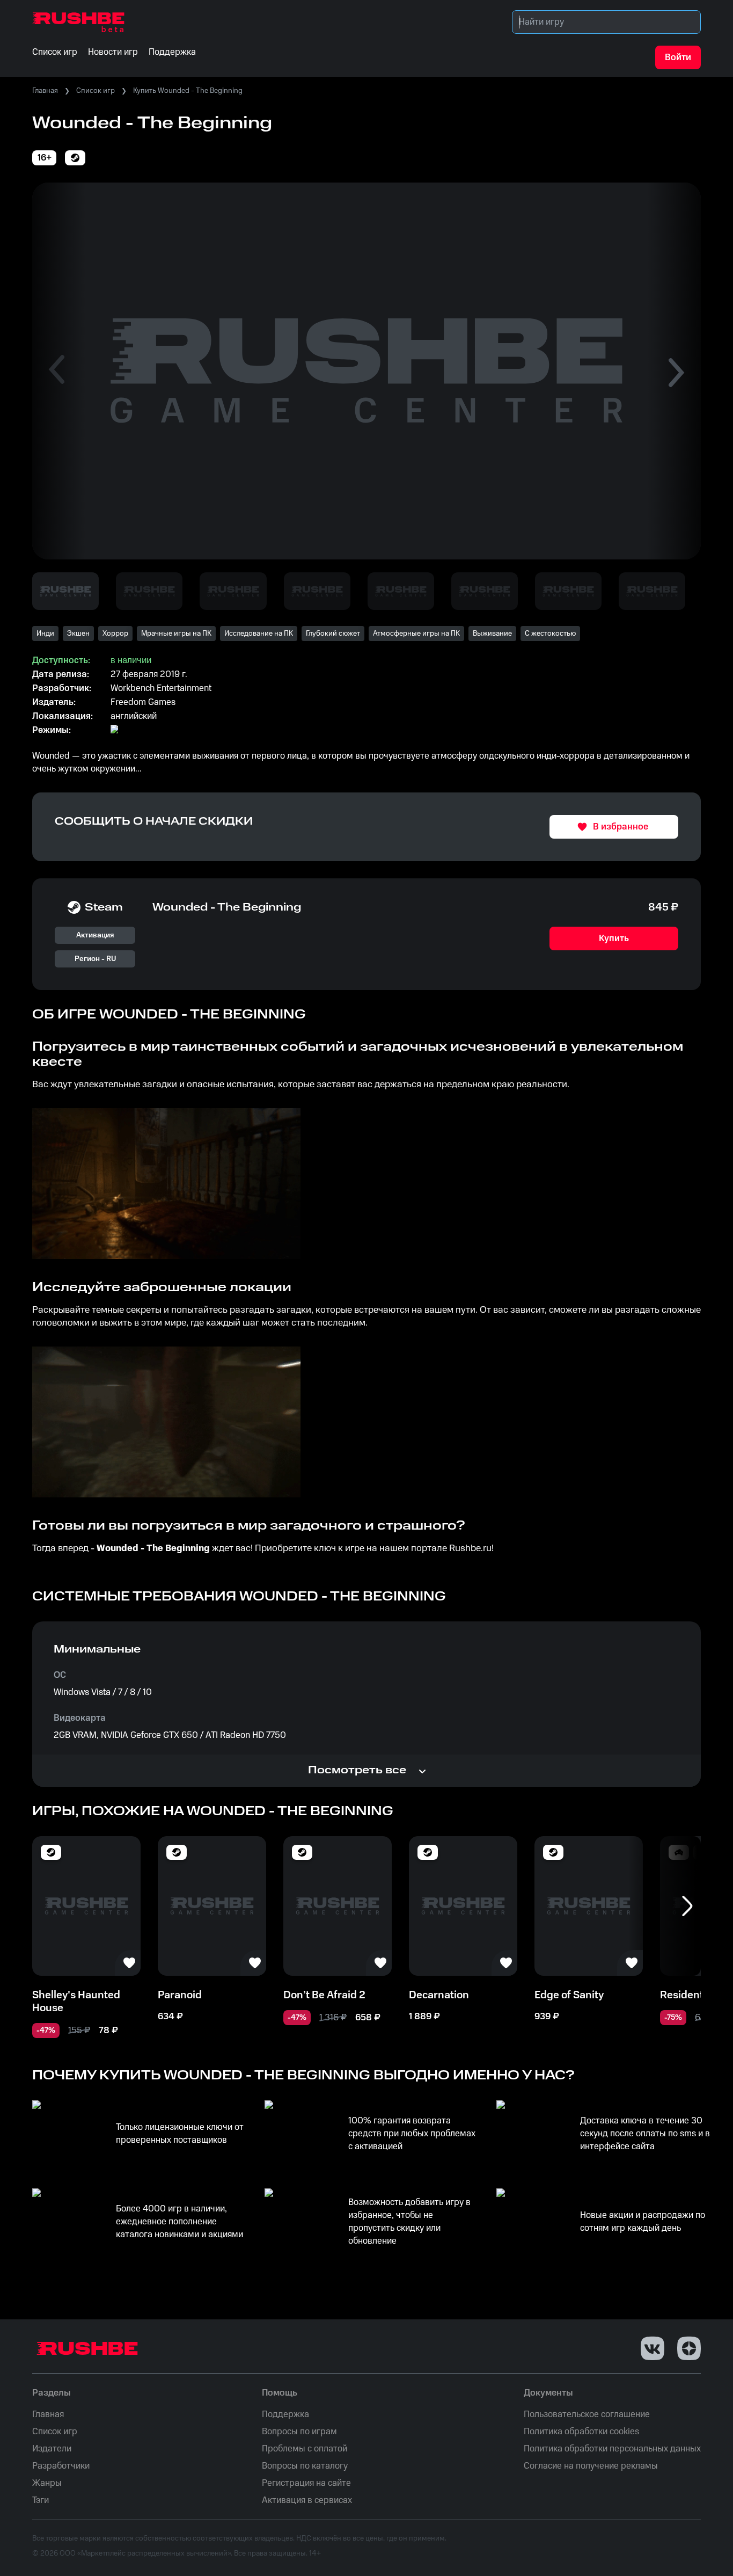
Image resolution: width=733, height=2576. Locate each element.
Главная (45, 91)
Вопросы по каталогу (305, 2466)
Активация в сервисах (307, 2500)
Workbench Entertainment (161, 688)
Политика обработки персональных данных (612, 2449)
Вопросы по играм (299, 2432)
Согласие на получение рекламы (591, 2466)
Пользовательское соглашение (587, 2414)
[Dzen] (689, 2348)
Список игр (96, 91)
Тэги (41, 2500)
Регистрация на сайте (306, 2483)
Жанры (47, 2483)
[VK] (653, 2348)
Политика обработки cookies (581, 2432)
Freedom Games (143, 702)
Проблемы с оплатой (305, 2449)
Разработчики (61, 2466)
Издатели (52, 2449)
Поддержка (285, 2414)
